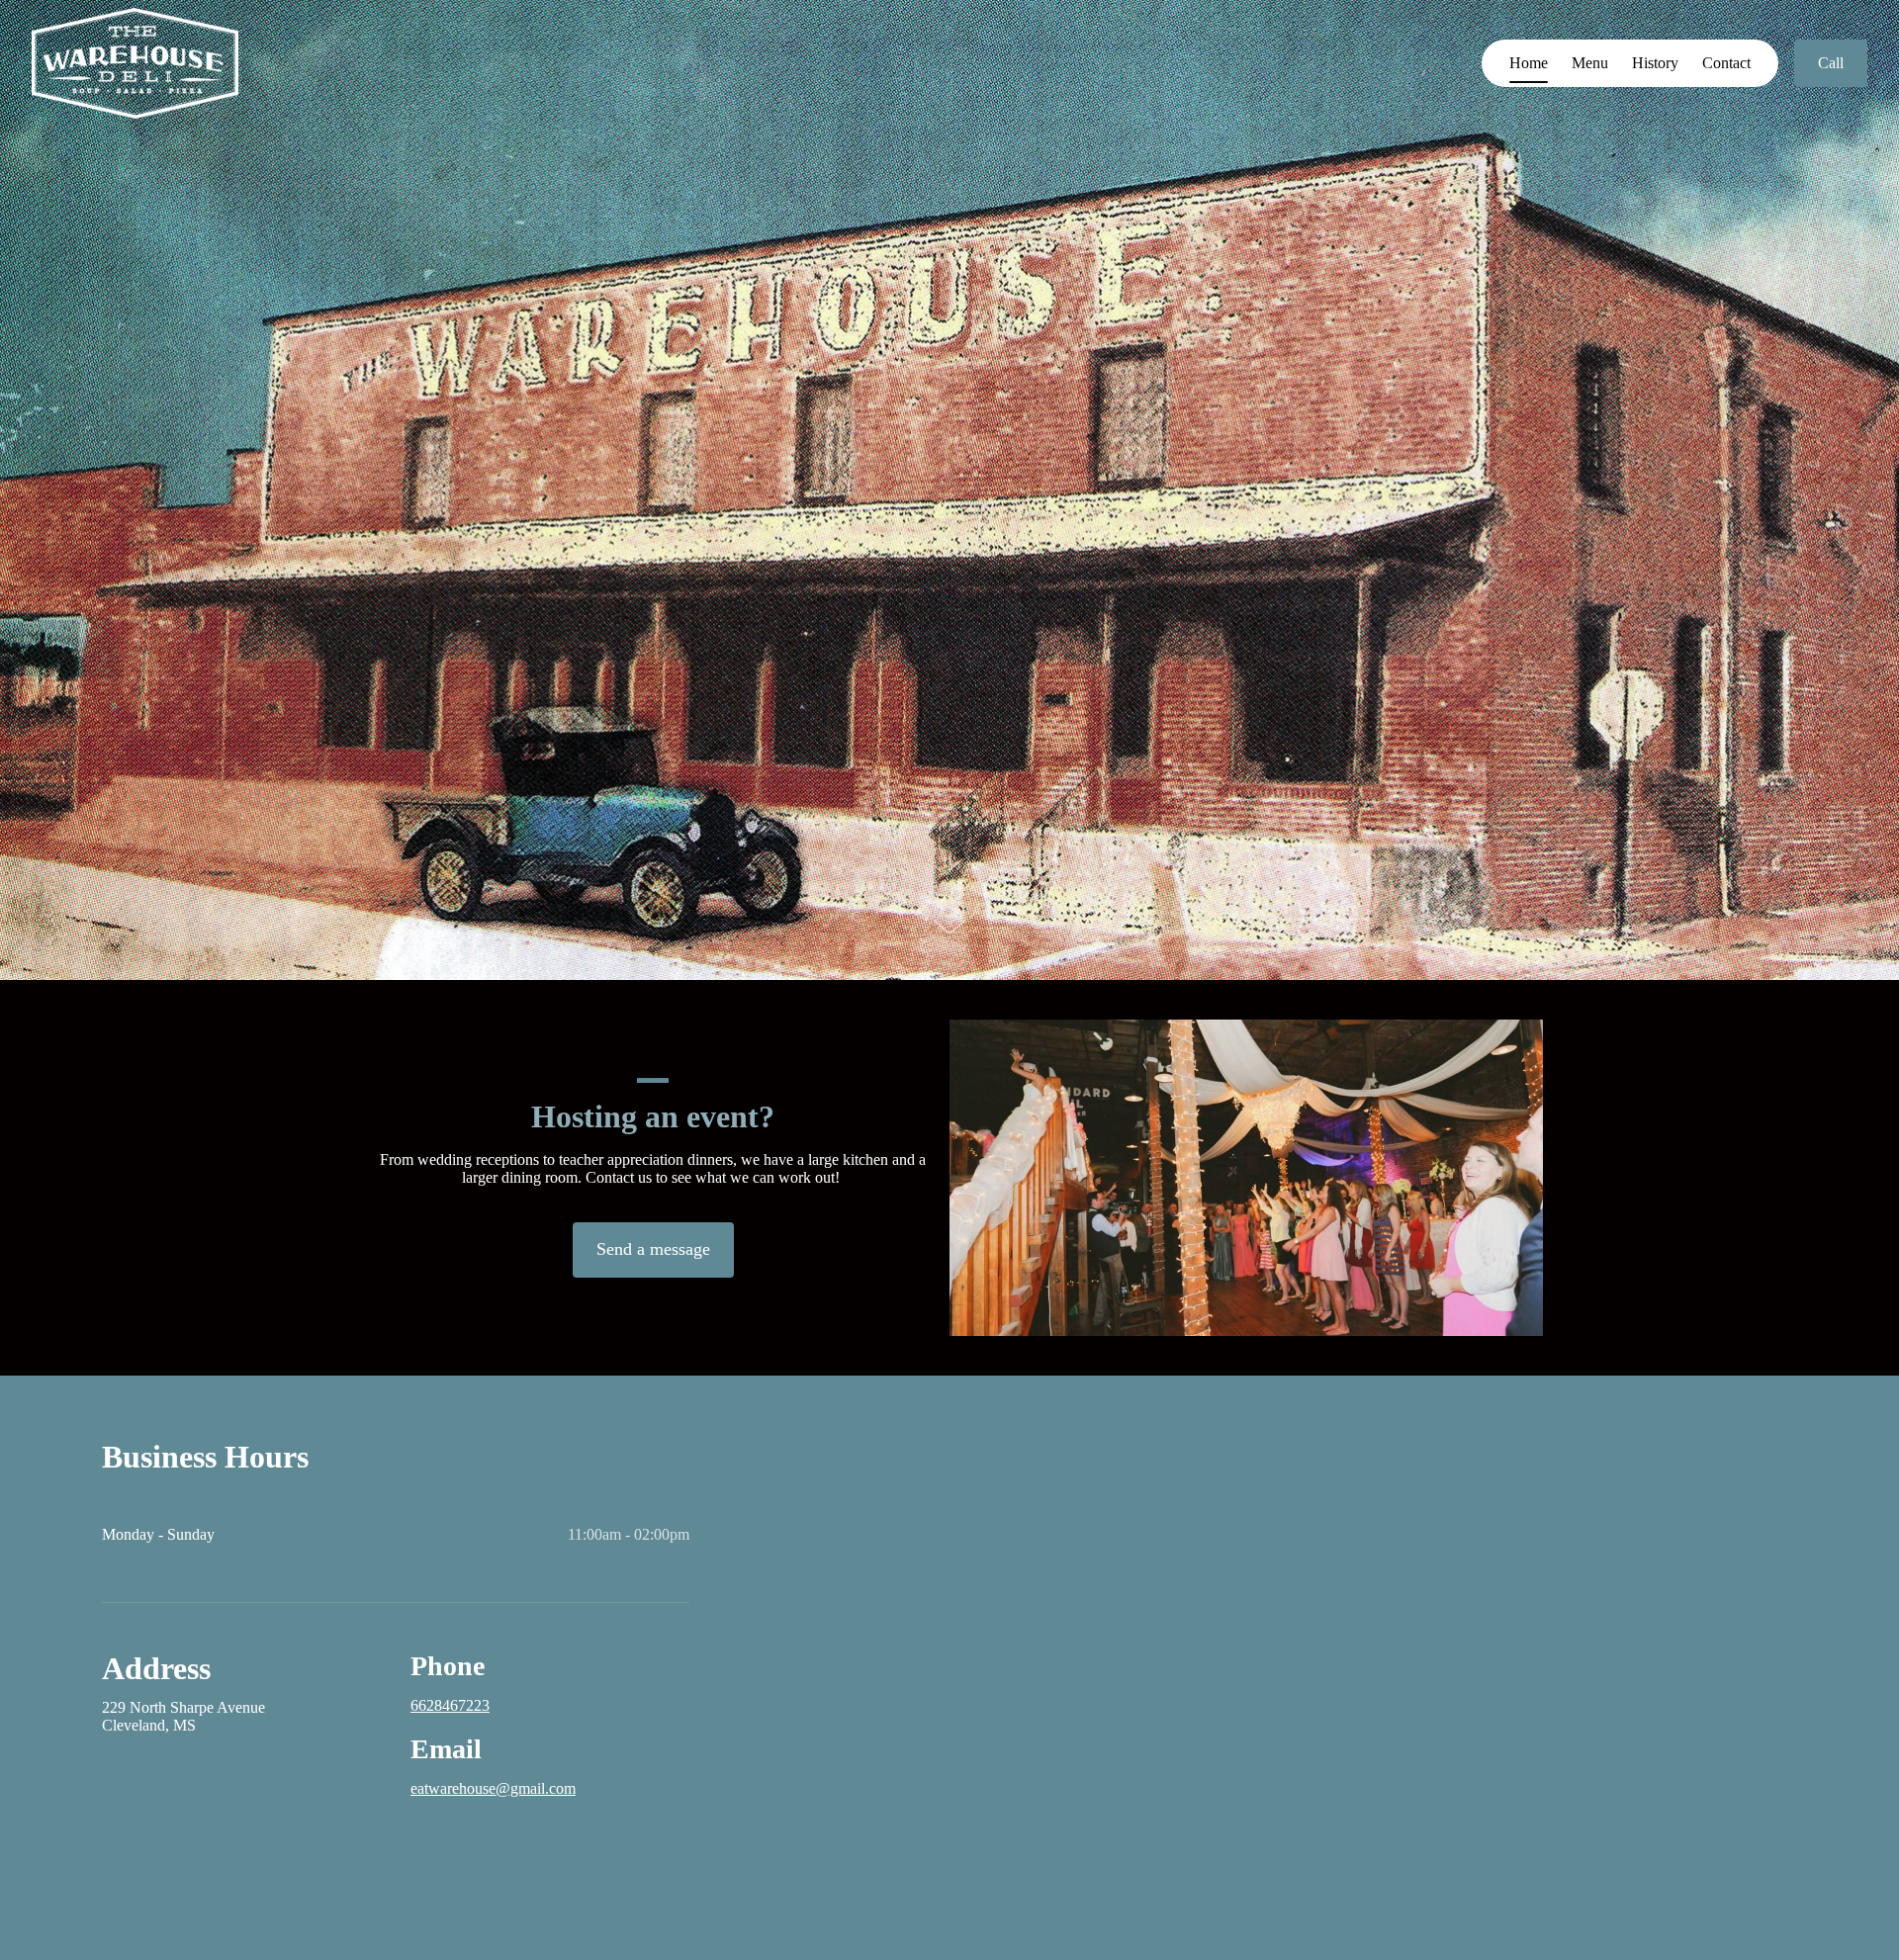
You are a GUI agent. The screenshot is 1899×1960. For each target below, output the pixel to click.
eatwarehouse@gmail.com (493, 1788)
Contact (1726, 63)
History (1655, 63)
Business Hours (205, 1457)
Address (156, 1668)
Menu (1590, 63)
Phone (448, 1666)
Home (1529, 63)
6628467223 (450, 1705)
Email (446, 1749)
